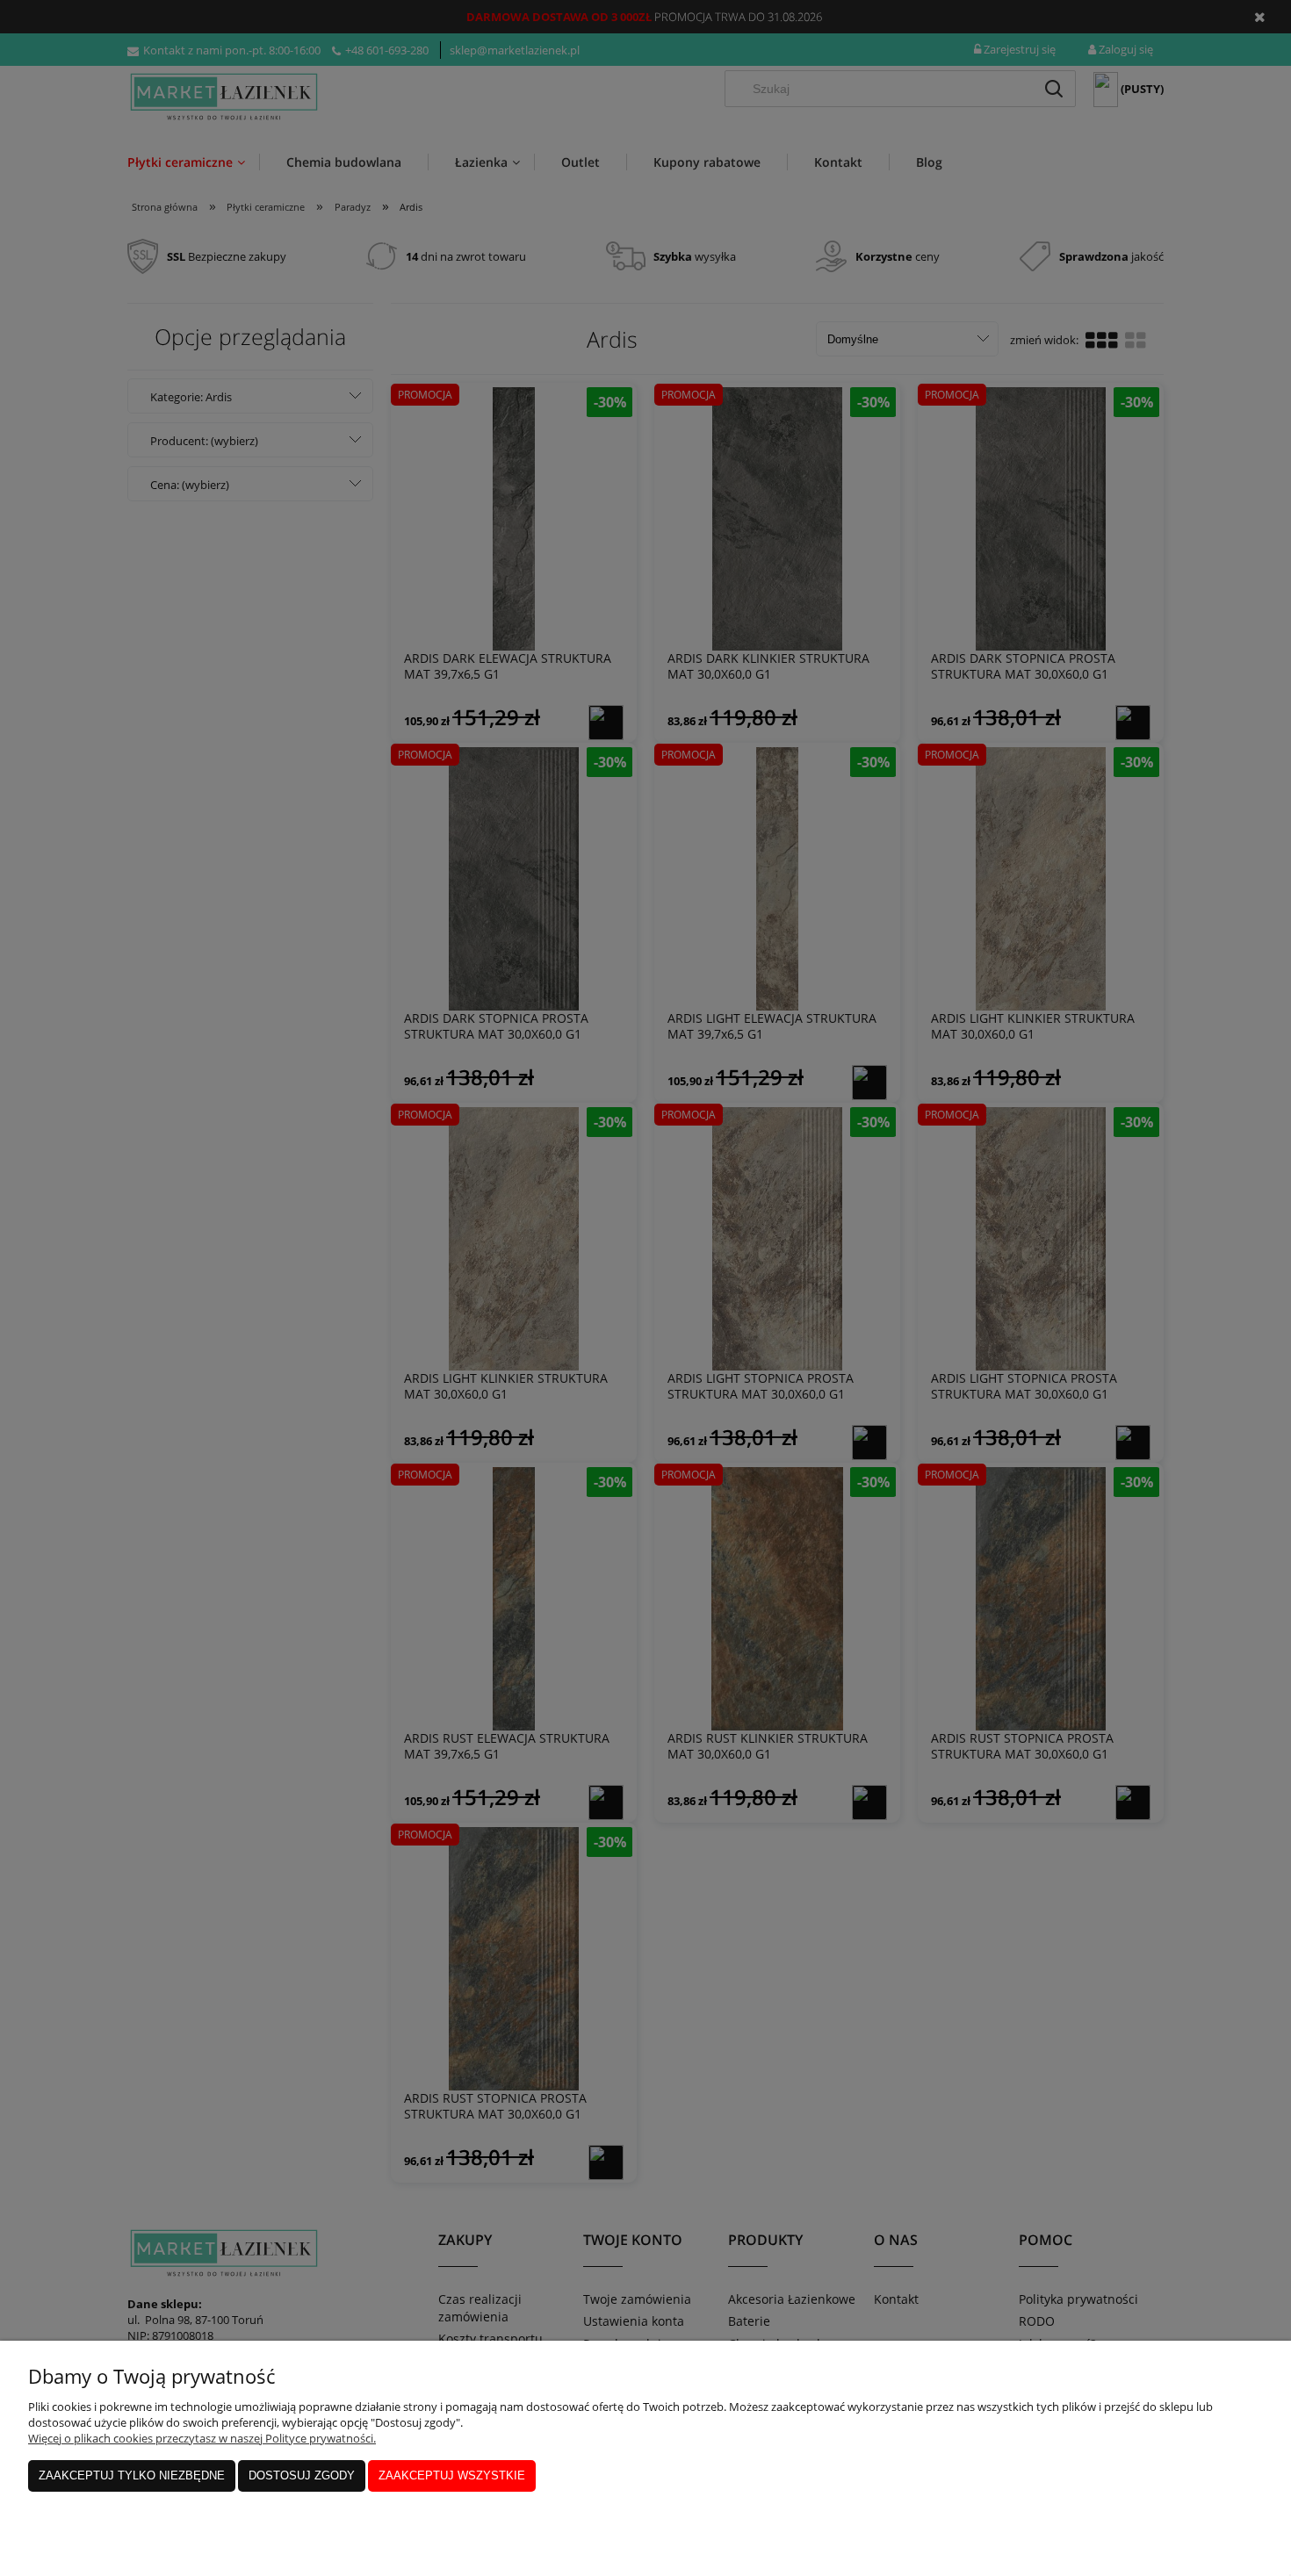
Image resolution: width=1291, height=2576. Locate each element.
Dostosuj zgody (302, 2475)
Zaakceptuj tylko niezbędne (132, 2475)
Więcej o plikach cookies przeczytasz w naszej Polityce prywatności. (202, 2438)
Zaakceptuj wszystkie (452, 2475)
